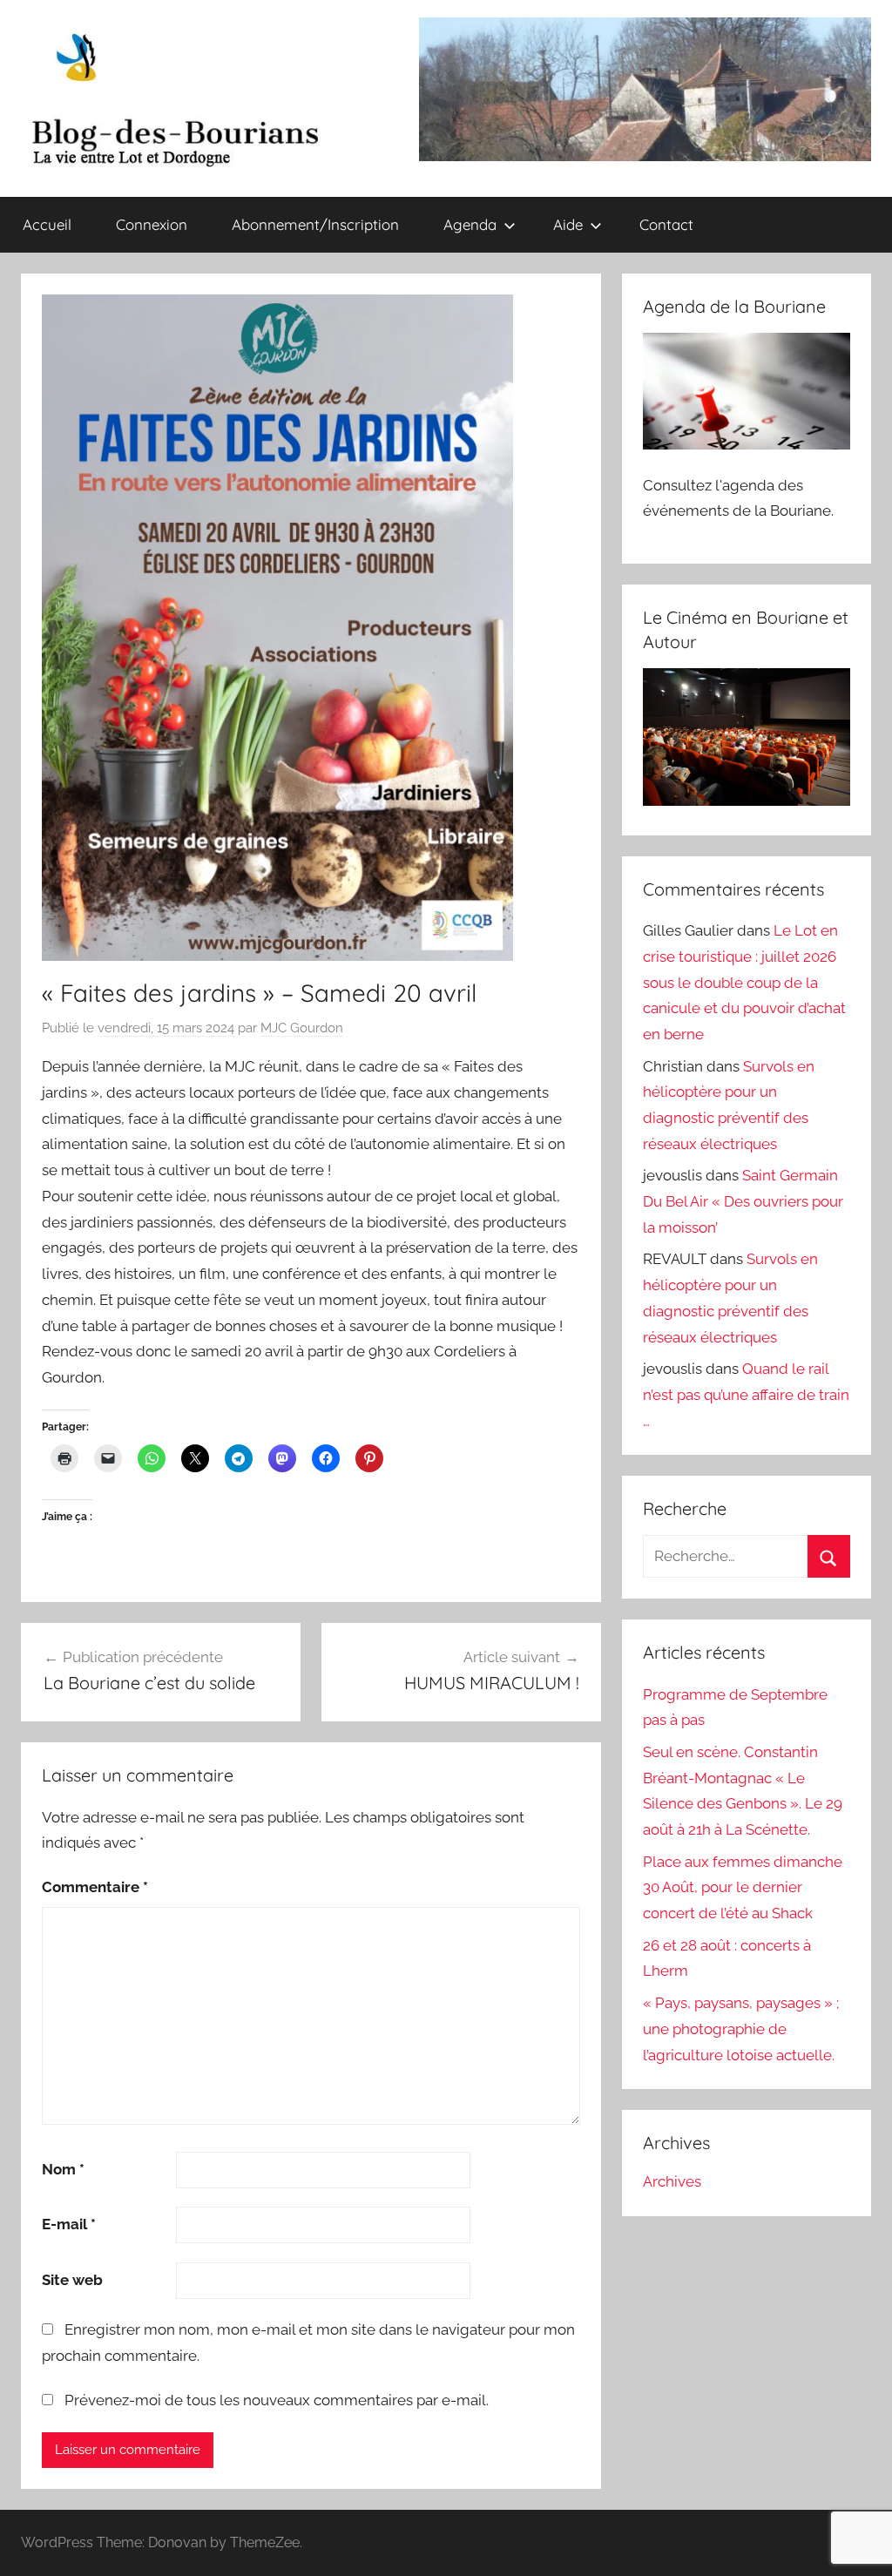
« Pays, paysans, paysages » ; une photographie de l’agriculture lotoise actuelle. (741, 2029)
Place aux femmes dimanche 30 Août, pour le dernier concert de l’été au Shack (743, 1888)
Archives (672, 2181)
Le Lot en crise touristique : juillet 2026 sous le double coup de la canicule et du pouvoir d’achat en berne (744, 982)
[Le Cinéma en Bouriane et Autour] (747, 801)
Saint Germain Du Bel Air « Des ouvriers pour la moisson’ (743, 1201)
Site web (72, 2280)
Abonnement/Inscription (315, 224)
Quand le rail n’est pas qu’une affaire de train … (746, 1395)
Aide (568, 224)
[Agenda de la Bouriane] (747, 444)
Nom (63, 2169)
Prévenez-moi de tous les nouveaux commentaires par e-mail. (277, 2400)
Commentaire (95, 1887)
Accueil (47, 224)
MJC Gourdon (302, 1028)
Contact (666, 224)
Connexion (152, 224)
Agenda (470, 224)
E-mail (69, 2224)
